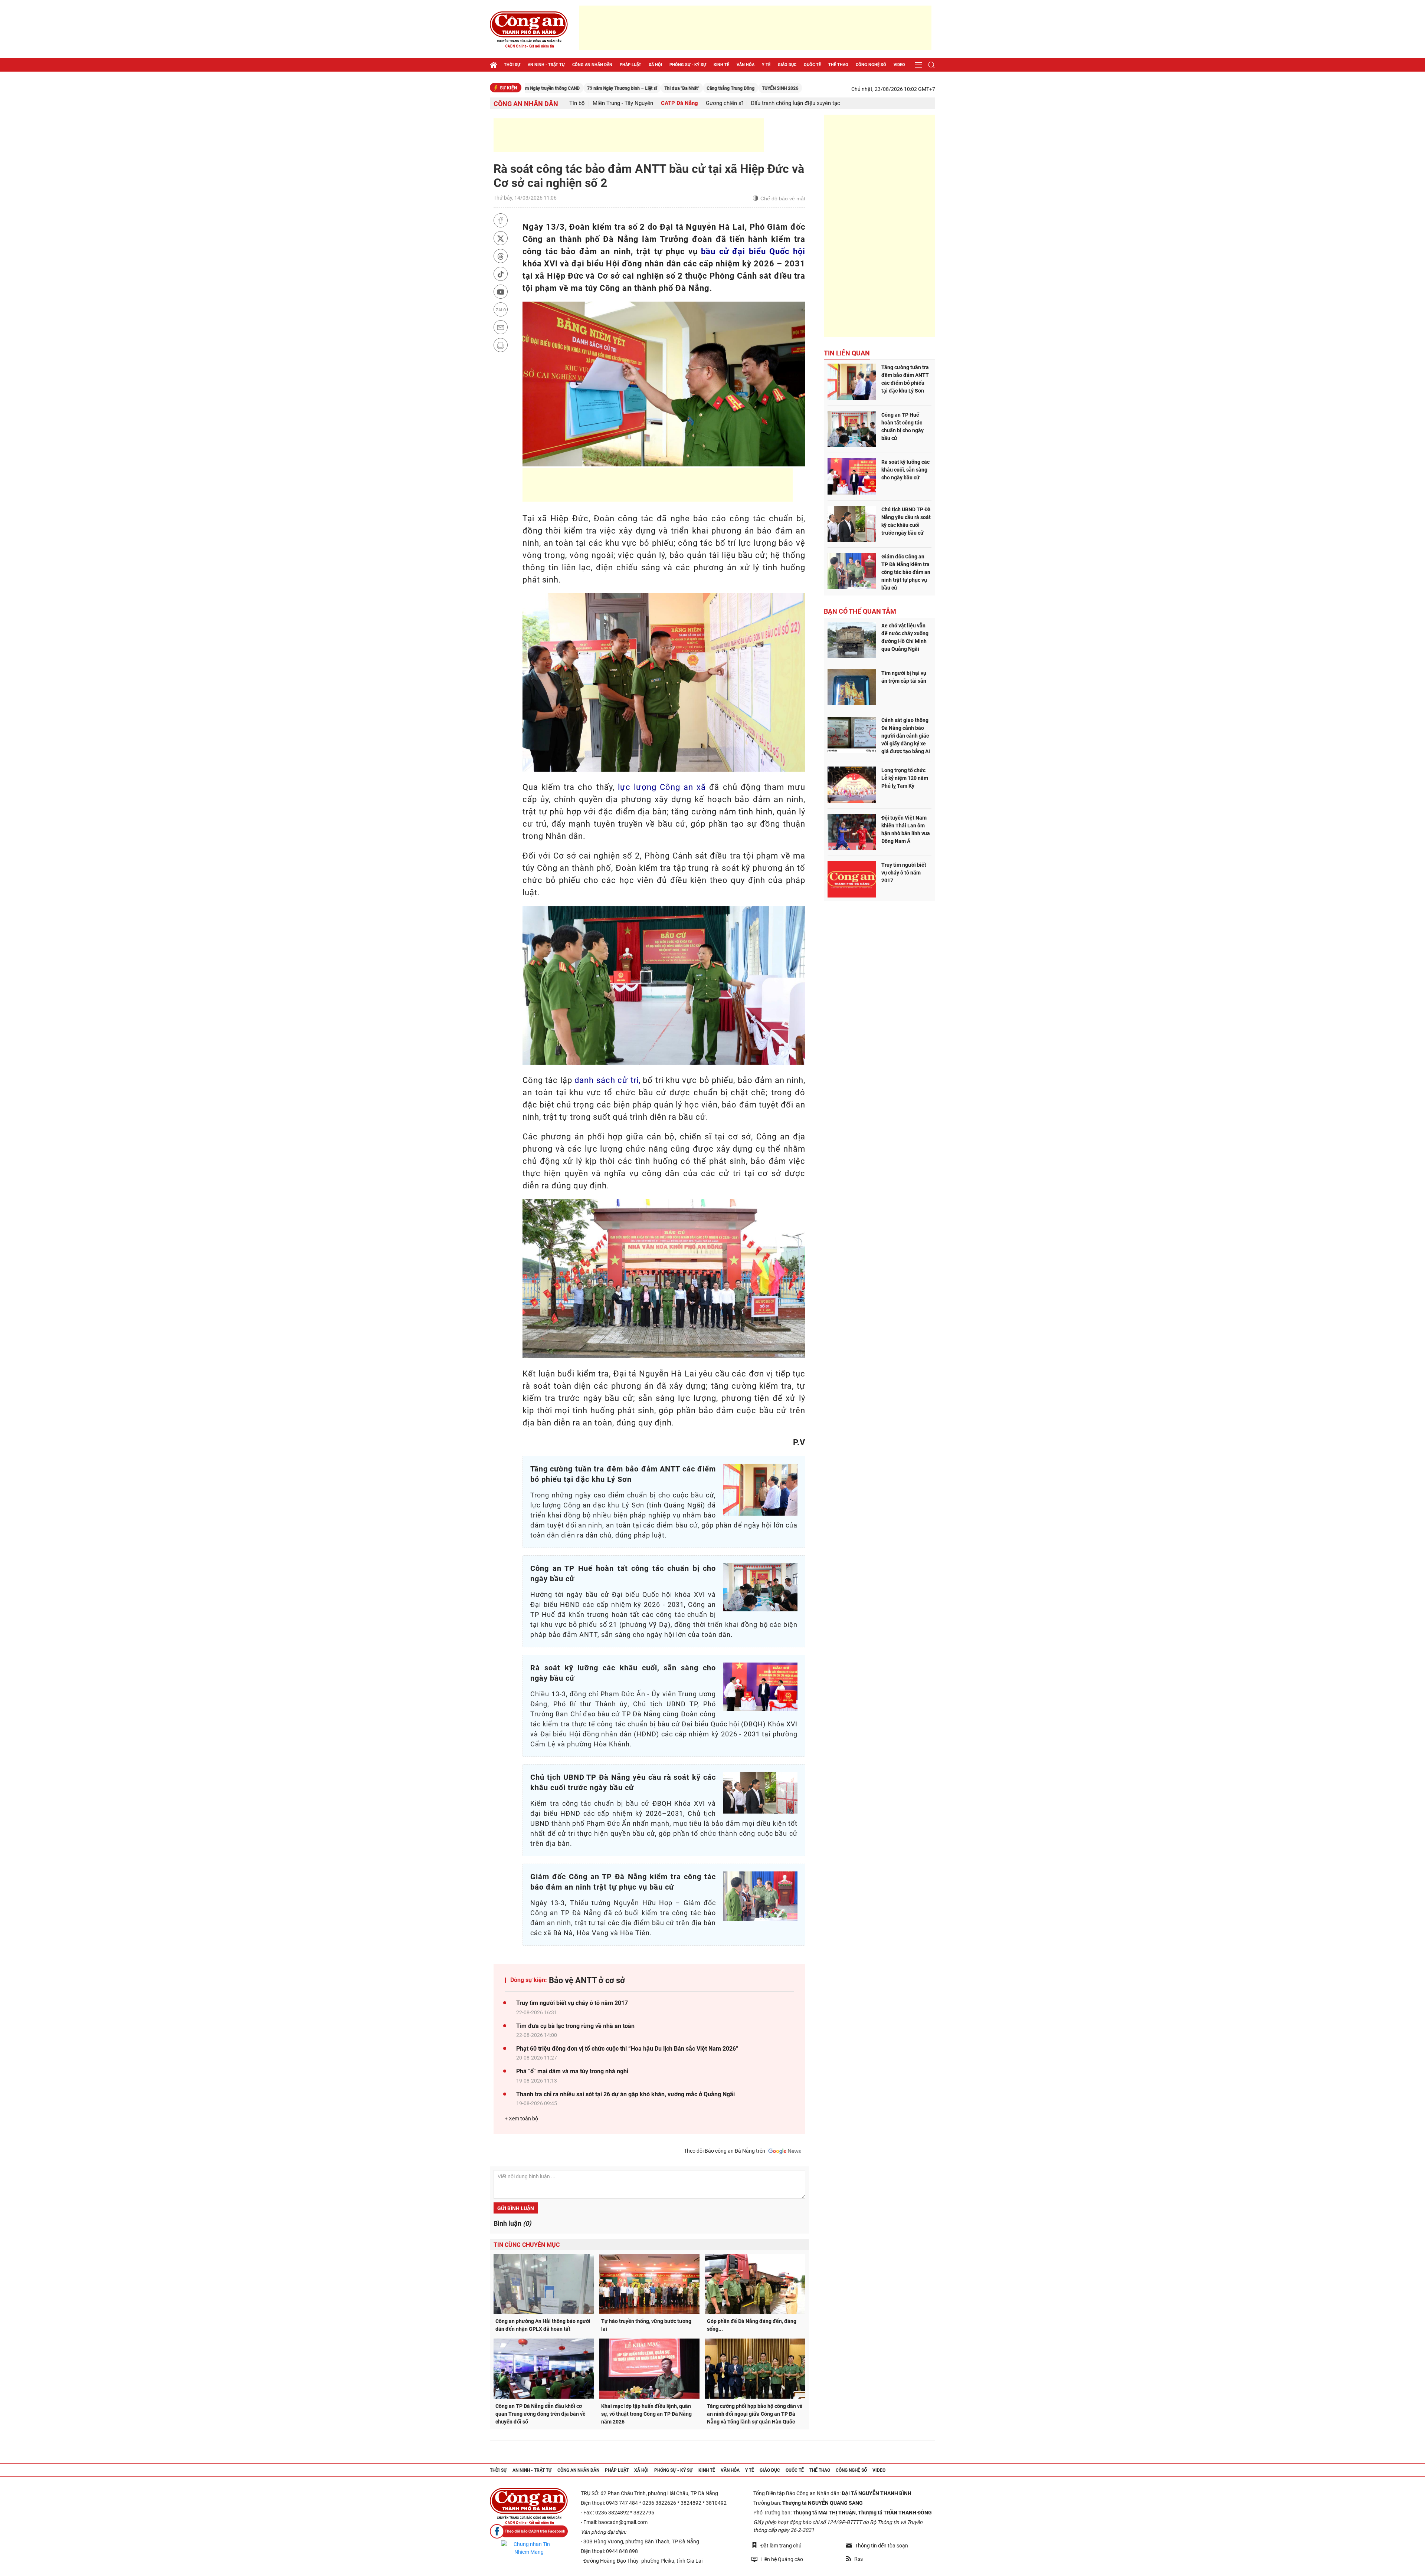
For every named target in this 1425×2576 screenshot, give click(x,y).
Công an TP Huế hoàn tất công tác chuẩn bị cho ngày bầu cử (902, 426)
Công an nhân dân (592, 65)
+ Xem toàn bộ (521, 2119)
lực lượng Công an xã (662, 787)
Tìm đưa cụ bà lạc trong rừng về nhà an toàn (575, 2026)
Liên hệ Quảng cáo (782, 2559)
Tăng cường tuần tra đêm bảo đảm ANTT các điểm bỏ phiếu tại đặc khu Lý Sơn (905, 379)
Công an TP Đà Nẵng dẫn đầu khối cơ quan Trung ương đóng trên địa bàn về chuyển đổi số (540, 2414)
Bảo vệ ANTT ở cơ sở (587, 1980)
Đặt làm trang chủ (781, 2546)
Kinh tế (721, 65)
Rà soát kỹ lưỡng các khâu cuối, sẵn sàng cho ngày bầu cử (905, 470)
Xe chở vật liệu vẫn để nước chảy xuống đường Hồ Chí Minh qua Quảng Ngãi (905, 637)
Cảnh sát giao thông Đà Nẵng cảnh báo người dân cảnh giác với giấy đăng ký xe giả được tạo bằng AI (906, 736)
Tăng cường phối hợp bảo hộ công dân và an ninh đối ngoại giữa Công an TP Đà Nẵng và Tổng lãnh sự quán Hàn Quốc (755, 2414)
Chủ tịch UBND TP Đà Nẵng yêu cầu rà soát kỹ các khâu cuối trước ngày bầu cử (906, 521)
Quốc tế (812, 65)
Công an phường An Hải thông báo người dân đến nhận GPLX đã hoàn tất (543, 2325)
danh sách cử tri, (607, 1080)
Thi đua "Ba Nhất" (540, 88)
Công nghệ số (871, 65)
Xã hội (655, 65)
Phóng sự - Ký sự (688, 65)
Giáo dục (787, 65)
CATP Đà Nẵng (679, 103)
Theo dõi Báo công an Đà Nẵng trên (726, 2151)
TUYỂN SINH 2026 (638, 88)
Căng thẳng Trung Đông (588, 88)
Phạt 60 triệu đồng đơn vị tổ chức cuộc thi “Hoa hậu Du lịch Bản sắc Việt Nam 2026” (627, 2049)
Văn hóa (746, 65)
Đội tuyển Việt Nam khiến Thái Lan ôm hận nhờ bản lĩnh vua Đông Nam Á (906, 829)
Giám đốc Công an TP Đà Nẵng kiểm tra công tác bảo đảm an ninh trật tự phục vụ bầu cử (906, 572)
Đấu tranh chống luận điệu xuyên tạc (795, 103)
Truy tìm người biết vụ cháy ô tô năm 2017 (572, 2003)
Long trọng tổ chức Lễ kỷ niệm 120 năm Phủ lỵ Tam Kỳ (905, 778)
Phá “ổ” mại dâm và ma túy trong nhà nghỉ (572, 2071)
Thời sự (512, 65)
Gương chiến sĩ (724, 103)
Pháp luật (630, 65)
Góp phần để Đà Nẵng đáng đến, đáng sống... (752, 2325)
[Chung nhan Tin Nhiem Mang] (529, 2548)
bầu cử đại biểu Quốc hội (753, 251)
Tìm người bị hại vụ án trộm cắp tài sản (904, 677)
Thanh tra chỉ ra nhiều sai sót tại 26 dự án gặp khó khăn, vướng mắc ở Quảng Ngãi (625, 2094)
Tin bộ (577, 103)
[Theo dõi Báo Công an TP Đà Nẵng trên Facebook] (529, 2531)
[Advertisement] (755, 28)
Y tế (766, 65)
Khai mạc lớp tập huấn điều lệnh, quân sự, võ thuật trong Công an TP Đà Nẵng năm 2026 (646, 2414)
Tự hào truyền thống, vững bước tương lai (646, 2325)
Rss (859, 2559)
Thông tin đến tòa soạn (882, 2546)
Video (899, 65)
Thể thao (838, 65)
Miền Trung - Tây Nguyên (623, 103)
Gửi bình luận (516, 2208)
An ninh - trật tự (546, 65)
